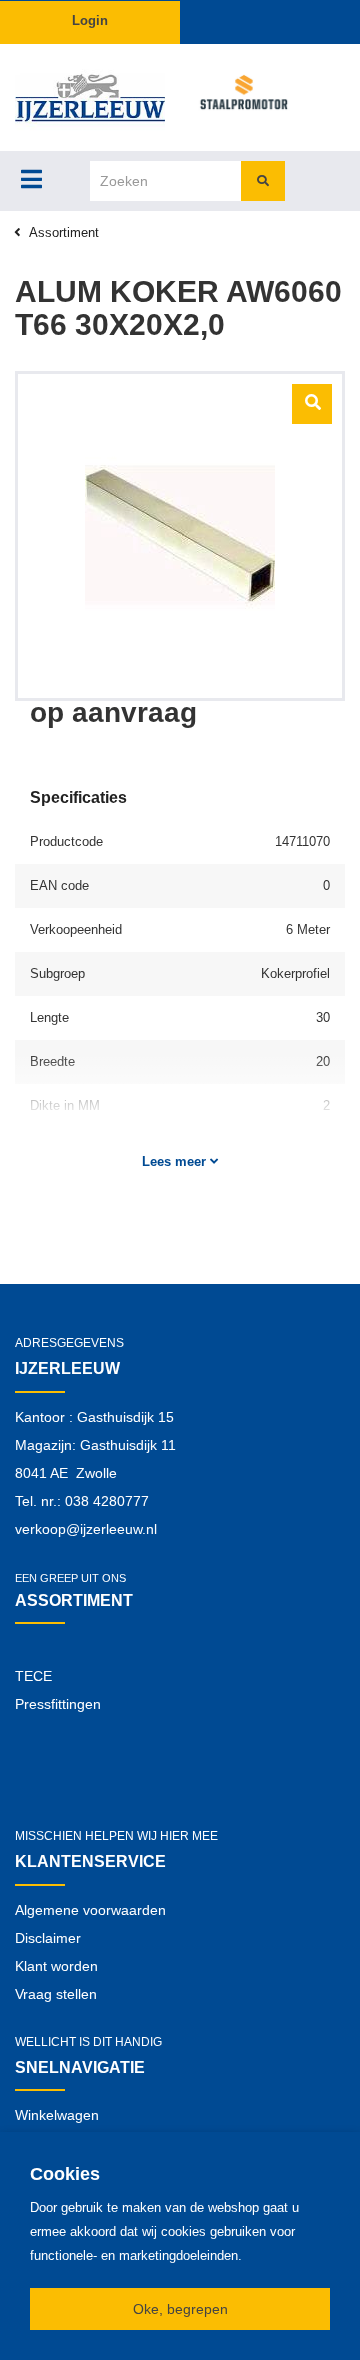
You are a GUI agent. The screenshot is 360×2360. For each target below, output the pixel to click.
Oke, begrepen (180, 2309)
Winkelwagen (57, 2115)
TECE (33, 1676)
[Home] (90, 97)
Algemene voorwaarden (90, 1910)
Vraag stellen (56, 1994)
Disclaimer (48, 1938)
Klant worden (56, 1966)
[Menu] (31, 179)
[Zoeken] (263, 181)
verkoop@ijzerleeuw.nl (86, 1529)
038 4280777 (107, 1501)
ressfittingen (62, 1704)
